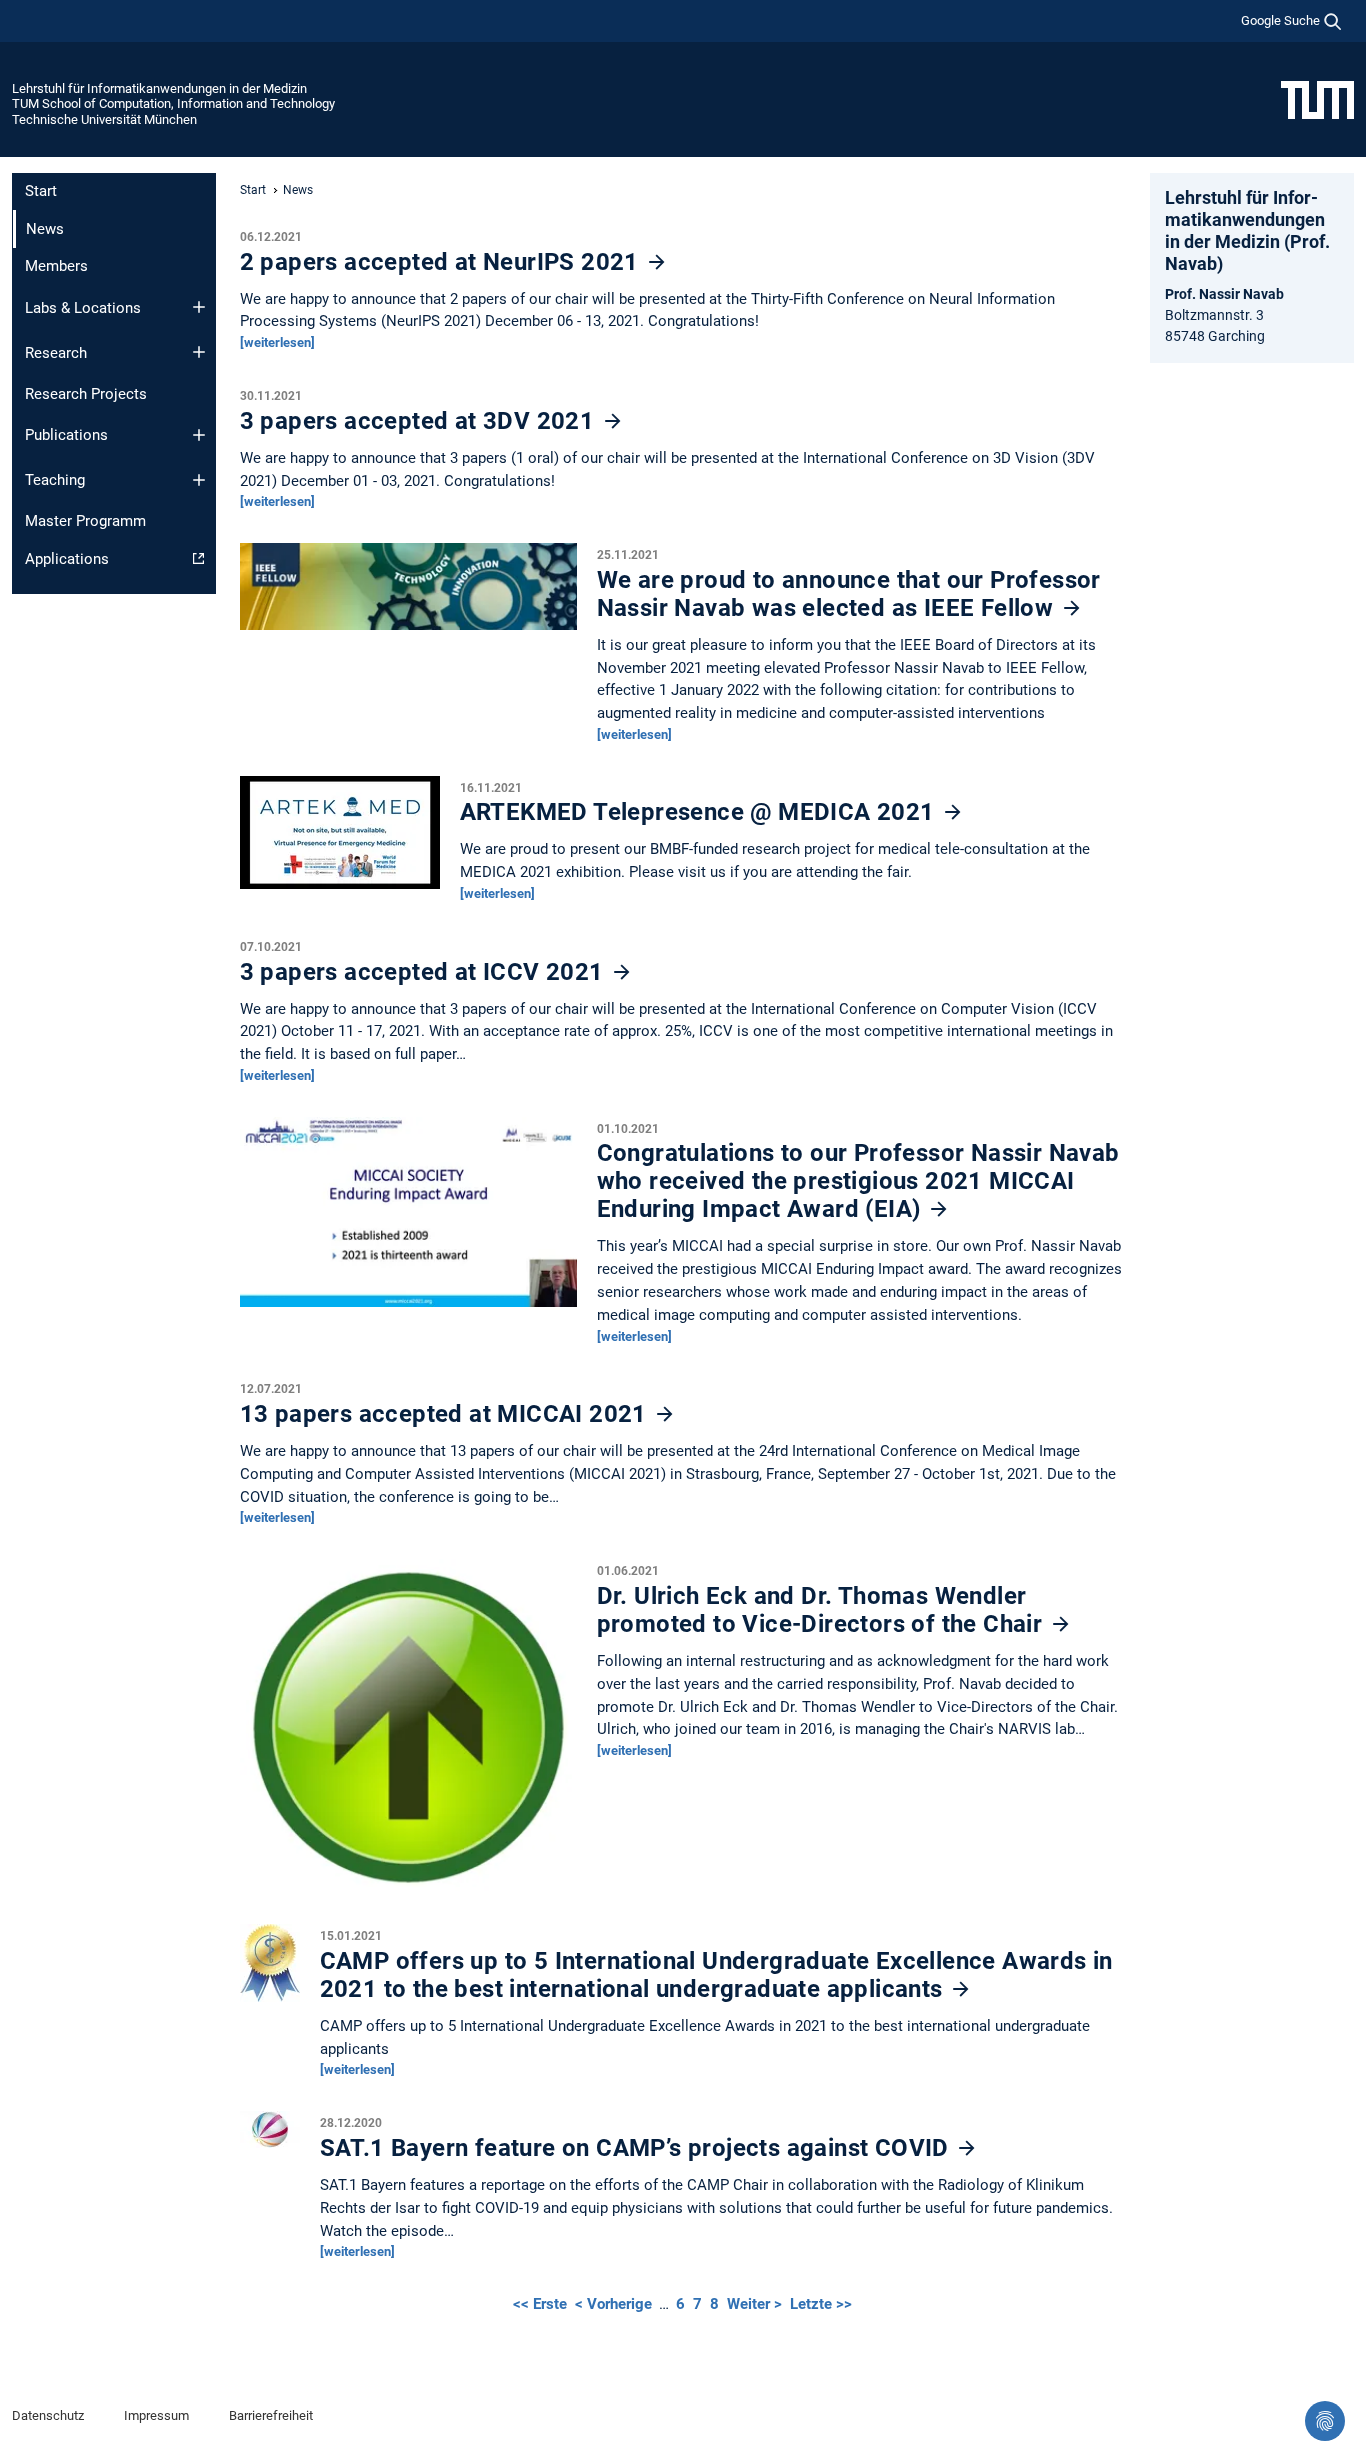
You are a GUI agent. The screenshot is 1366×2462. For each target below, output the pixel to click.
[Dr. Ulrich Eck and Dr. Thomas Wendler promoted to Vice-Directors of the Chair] (408, 1733)
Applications (67, 559)
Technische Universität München (104, 119)
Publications (66, 435)
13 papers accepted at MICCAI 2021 (447, 1414)
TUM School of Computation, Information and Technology (173, 103)
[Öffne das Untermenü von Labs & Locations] (199, 307)
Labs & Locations (83, 308)
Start (41, 191)
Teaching (55, 480)
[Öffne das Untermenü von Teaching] (199, 480)
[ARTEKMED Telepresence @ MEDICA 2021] (340, 837)
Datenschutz (48, 2415)
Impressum (156, 2415)
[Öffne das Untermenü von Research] (199, 352)
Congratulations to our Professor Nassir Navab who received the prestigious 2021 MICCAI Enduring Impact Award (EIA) (858, 1181)
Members (56, 266)
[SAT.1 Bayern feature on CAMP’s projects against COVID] (270, 2135)
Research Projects (86, 394)
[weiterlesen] (277, 342)
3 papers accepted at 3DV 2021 (420, 421)
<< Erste (542, 2304)
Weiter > (756, 2304)
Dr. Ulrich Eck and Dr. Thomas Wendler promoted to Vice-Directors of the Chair (823, 1610)
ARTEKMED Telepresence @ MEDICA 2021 (700, 812)
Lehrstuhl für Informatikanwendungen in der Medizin (159, 88)
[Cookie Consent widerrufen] (1325, 2421)
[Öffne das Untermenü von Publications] (199, 435)
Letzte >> (821, 2304)
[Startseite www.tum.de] (1317, 99)
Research (56, 353)
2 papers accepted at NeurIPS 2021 (443, 262)
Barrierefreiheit (271, 2415)
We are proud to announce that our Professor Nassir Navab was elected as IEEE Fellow (849, 594)
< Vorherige (615, 2304)
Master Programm (85, 521)
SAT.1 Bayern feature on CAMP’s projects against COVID (638, 2148)
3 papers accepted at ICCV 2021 (425, 972)
